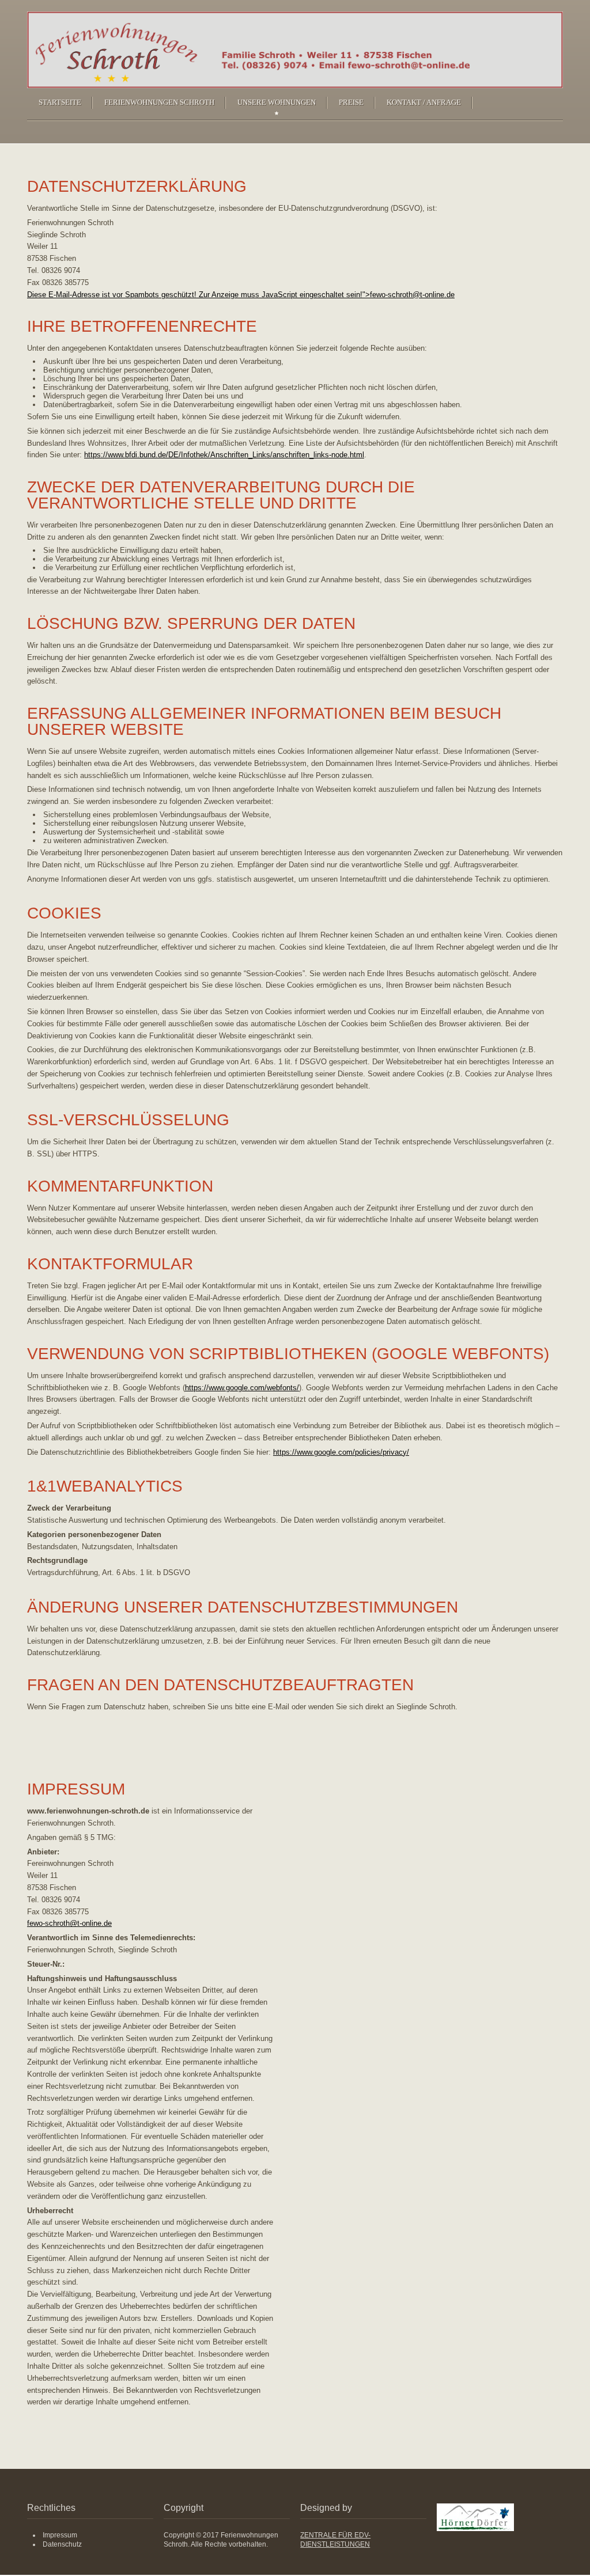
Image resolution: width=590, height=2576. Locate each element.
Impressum (76, 1789)
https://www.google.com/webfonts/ (242, 1388)
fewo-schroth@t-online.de (412, 295)
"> (409, 295)
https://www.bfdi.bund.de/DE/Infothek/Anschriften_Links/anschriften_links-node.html (224, 455)
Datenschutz (62, 2544)
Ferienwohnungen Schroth (159, 102)
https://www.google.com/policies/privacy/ (341, 1452)
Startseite (60, 102)
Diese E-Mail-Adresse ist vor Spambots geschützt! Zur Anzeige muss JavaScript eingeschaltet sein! (195, 295)
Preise (351, 102)
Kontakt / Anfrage (424, 102)
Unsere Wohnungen (277, 102)
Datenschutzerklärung (137, 186)
